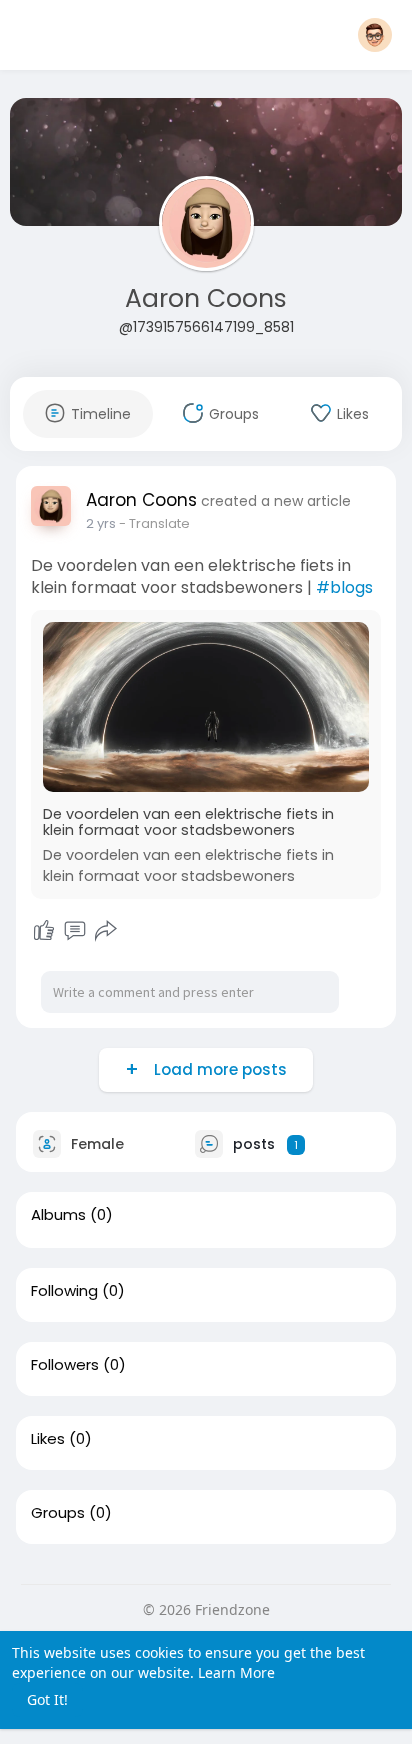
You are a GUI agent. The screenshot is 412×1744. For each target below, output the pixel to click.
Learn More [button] (236, 1672)
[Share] (106, 931)
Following (64, 1291)
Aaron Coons (206, 298)
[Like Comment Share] (74, 931)
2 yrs (101, 523)
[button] (375, 35)
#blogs (344, 587)
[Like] (44, 931)
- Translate (154, 523)
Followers (65, 1365)
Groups (58, 1513)
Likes (48, 1439)
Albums (58, 1215)
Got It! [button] (47, 1699)
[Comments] (75, 931)
